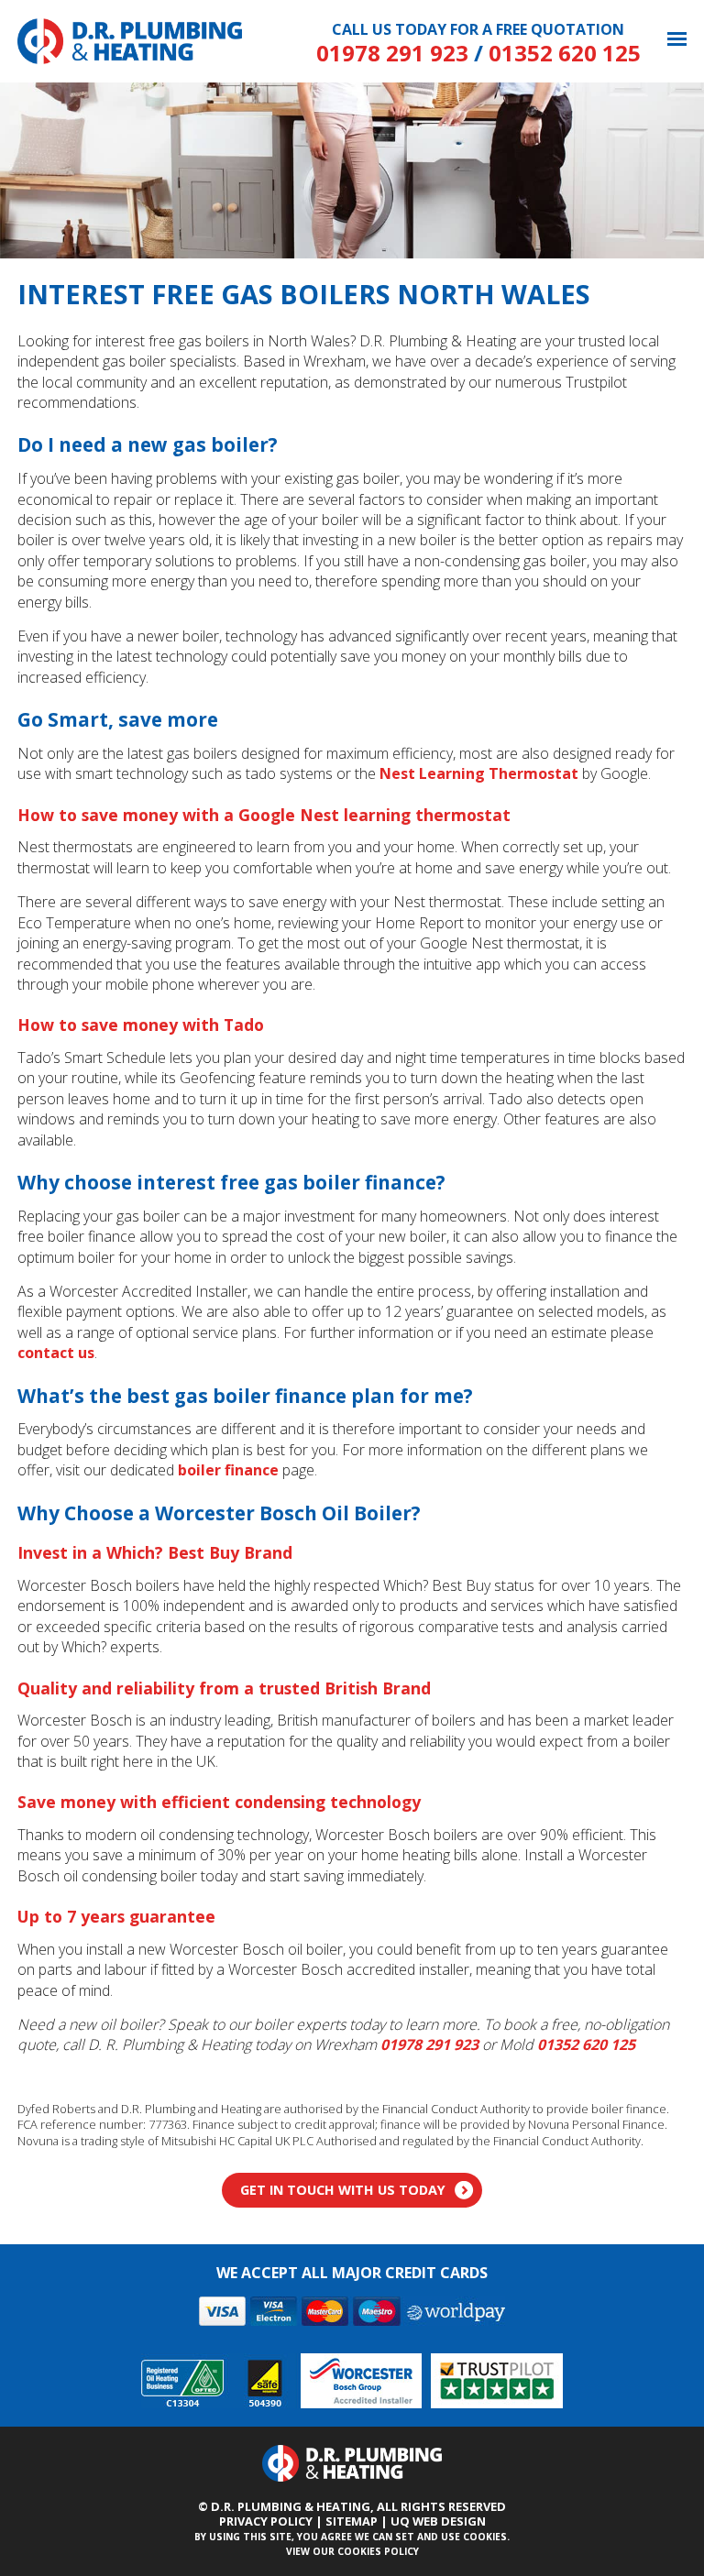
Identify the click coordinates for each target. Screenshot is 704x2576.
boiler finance (228, 1470)
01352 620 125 (565, 53)
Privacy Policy (266, 2521)
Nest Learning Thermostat (479, 773)
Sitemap (352, 2521)
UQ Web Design (438, 2521)
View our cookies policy (352, 2551)
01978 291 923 (392, 53)
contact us (56, 1353)
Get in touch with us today (343, 2190)
